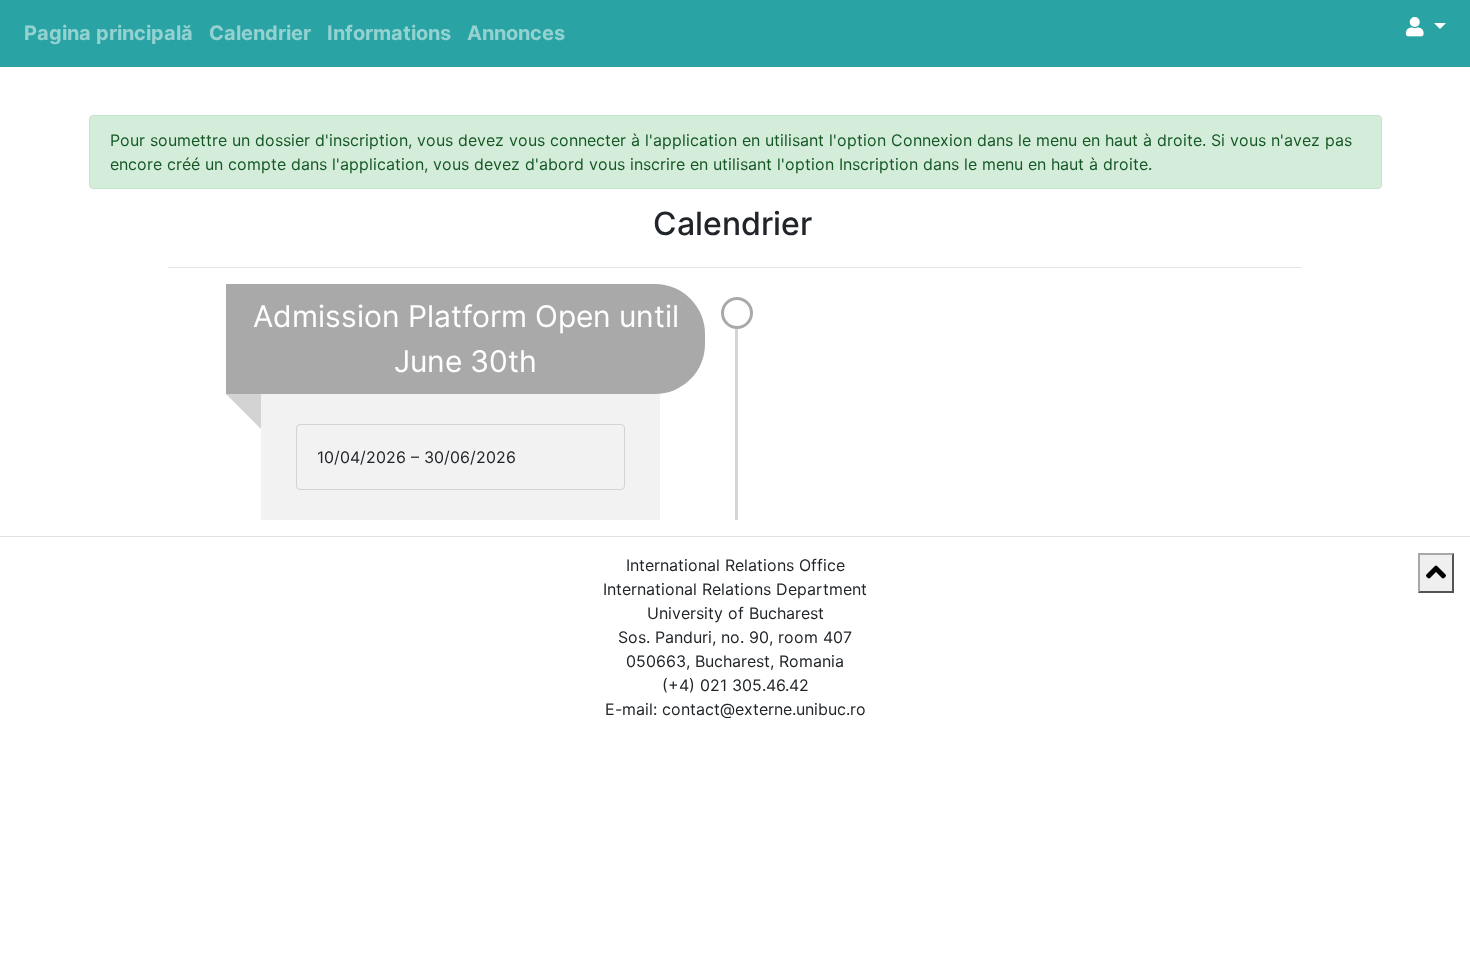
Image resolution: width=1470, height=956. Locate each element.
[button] (1426, 27)
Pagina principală (108, 33)
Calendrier (260, 33)
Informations (389, 33)
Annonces (516, 33)
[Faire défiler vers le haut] (1436, 573)
